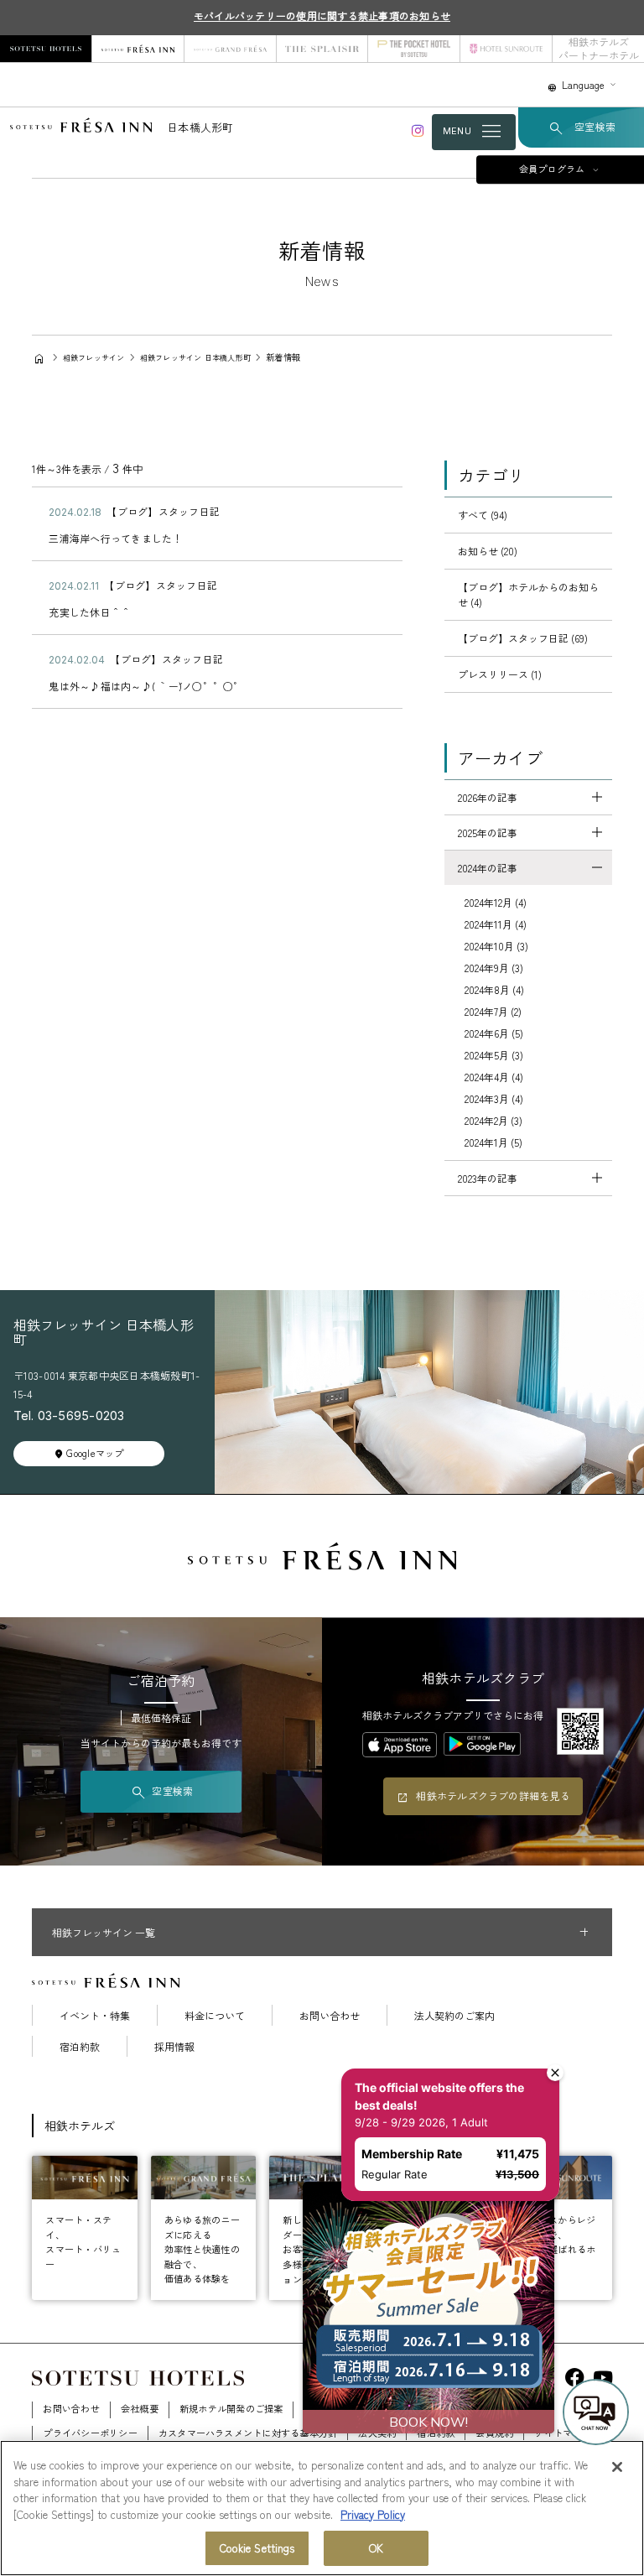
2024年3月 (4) (494, 1098)
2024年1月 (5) (493, 1142)
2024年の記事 (488, 868)
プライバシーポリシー (90, 2433)
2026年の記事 (488, 797)
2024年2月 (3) (493, 1120)
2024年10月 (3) (496, 946)
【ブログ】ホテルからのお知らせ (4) (528, 594)
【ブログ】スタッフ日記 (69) (523, 638)
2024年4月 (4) (494, 1077)
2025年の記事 (488, 833)
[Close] (617, 2467)
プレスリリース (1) (500, 674)
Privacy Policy (373, 2514)
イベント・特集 (95, 2016)
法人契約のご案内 (454, 2016)
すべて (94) (483, 515)
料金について (215, 2016)
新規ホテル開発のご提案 (231, 2408)
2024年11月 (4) (496, 924)
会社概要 (140, 2408)
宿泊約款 (80, 2047)
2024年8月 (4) (494, 989)
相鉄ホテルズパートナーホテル (599, 48)
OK (376, 2548)
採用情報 (174, 2047)
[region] (322, 2508)
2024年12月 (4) (496, 902)
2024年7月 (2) (493, 1011)
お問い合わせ (330, 2016)
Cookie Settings (257, 2548)
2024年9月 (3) (494, 968)
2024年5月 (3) (494, 1055)
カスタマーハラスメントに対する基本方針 (248, 2433)
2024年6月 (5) (494, 1033)
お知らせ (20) (488, 551)
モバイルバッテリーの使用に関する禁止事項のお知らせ (322, 16)
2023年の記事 (488, 1178)
